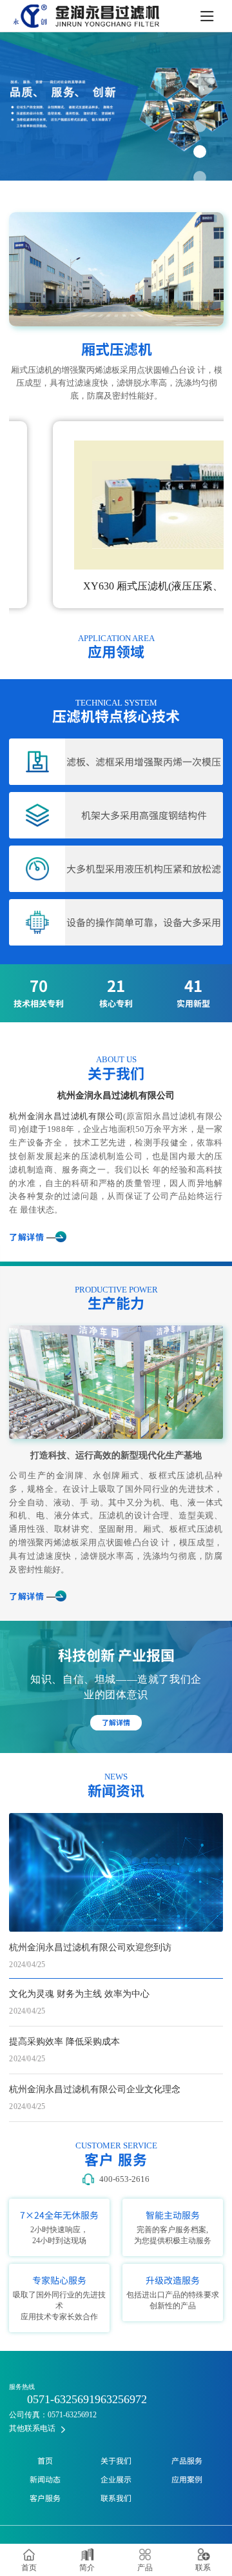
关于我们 (116, 2461)
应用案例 (187, 2479)
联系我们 (116, 2498)
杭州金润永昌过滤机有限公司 (116, 1095)
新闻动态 (45, 2479)
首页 (45, 2461)
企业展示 (116, 2479)
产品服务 (187, 2461)
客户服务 (45, 2498)
